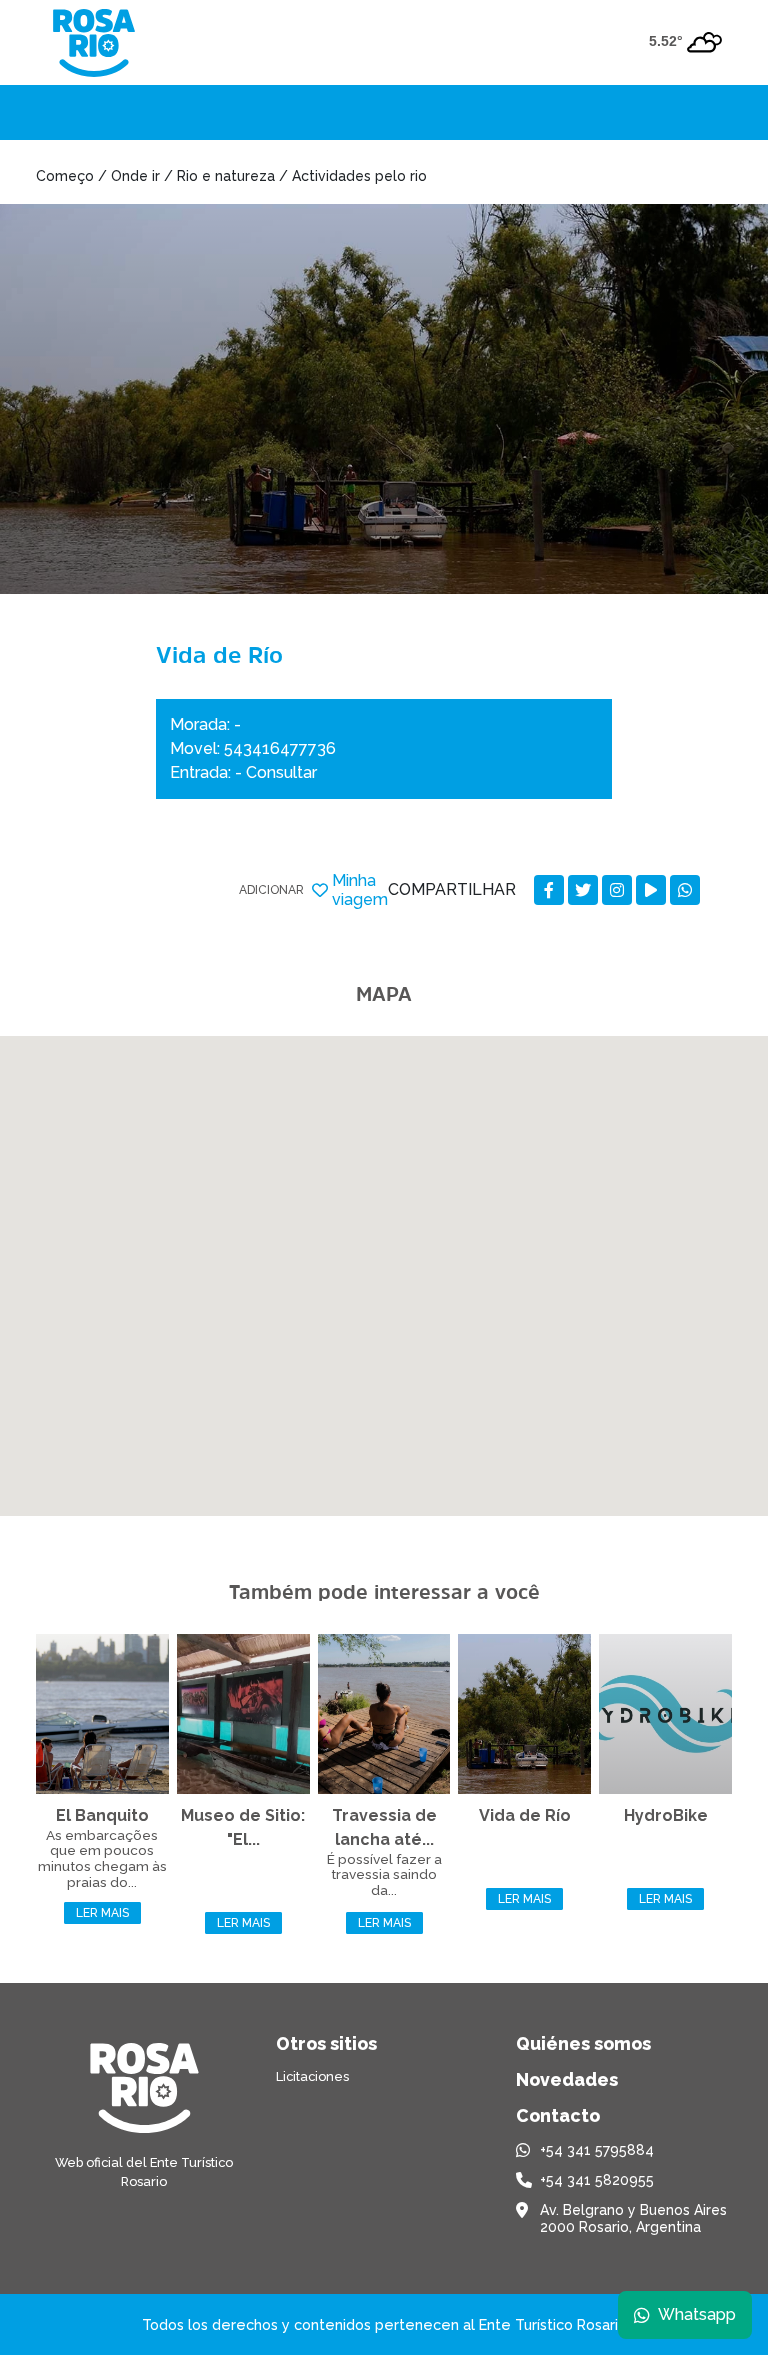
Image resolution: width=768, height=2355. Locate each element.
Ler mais (102, 1913)
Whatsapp (697, 2314)
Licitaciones (312, 2076)
